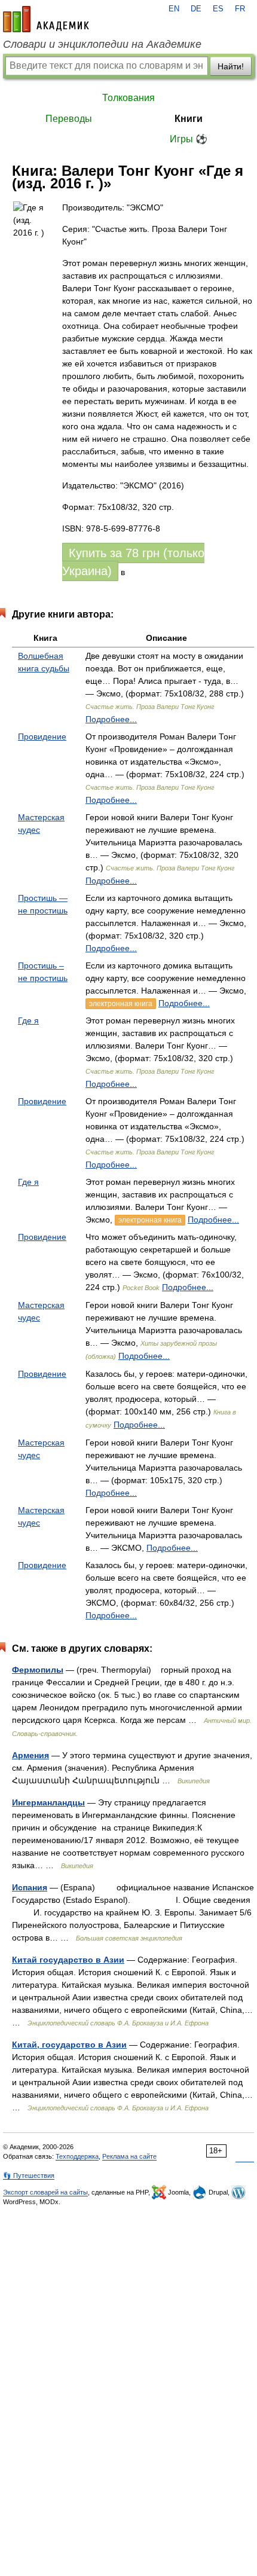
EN (174, 9)
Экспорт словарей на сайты (45, 2192)
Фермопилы (38, 1670)
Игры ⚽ (189, 139)
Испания (30, 1887)
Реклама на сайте (129, 2156)
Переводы (69, 119)
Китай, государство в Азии (69, 2045)
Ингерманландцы (48, 1802)
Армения (30, 1755)
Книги (189, 119)
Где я (28, 1020)
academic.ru (46, 19)
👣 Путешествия (29, 2175)
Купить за (133, 562)
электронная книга (121, 1004)
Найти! (231, 66)
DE (196, 9)
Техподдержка (77, 2156)
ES (218, 9)
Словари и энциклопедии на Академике (102, 44)
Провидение (42, 737)
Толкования (128, 98)
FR (240, 9)
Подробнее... (111, 719)
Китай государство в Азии (68, 1960)
